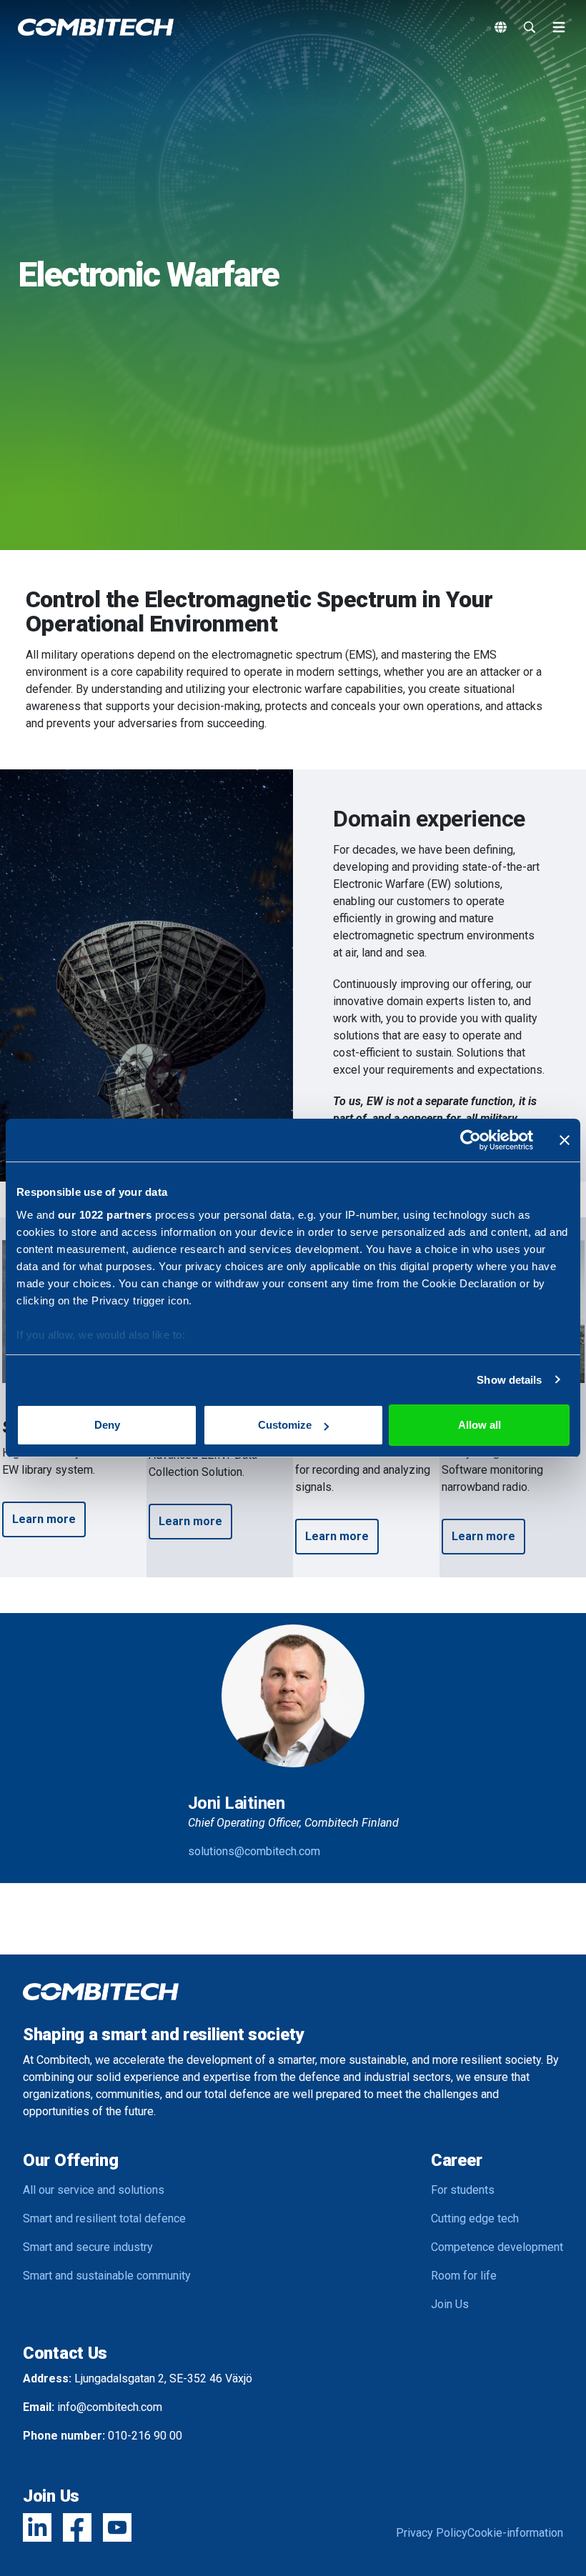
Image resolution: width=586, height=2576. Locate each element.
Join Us (450, 2304)
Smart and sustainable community (107, 2276)
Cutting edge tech (475, 2218)
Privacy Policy (432, 2533)
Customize (285, 1425)
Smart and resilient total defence (104, 2218)
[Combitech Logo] (96, 27)
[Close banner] (565, 1140)
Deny (107, 1425)
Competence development (497, 2247)
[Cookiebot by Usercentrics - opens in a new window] (471, 1140)
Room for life (464, 2276)
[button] (44, 1519)
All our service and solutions (94, 2190)
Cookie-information (515, 2533)
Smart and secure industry (88, 2247)
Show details (509, 1380)
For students (463, 2190)
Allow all (480, 1425)
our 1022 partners (105, 1215)
